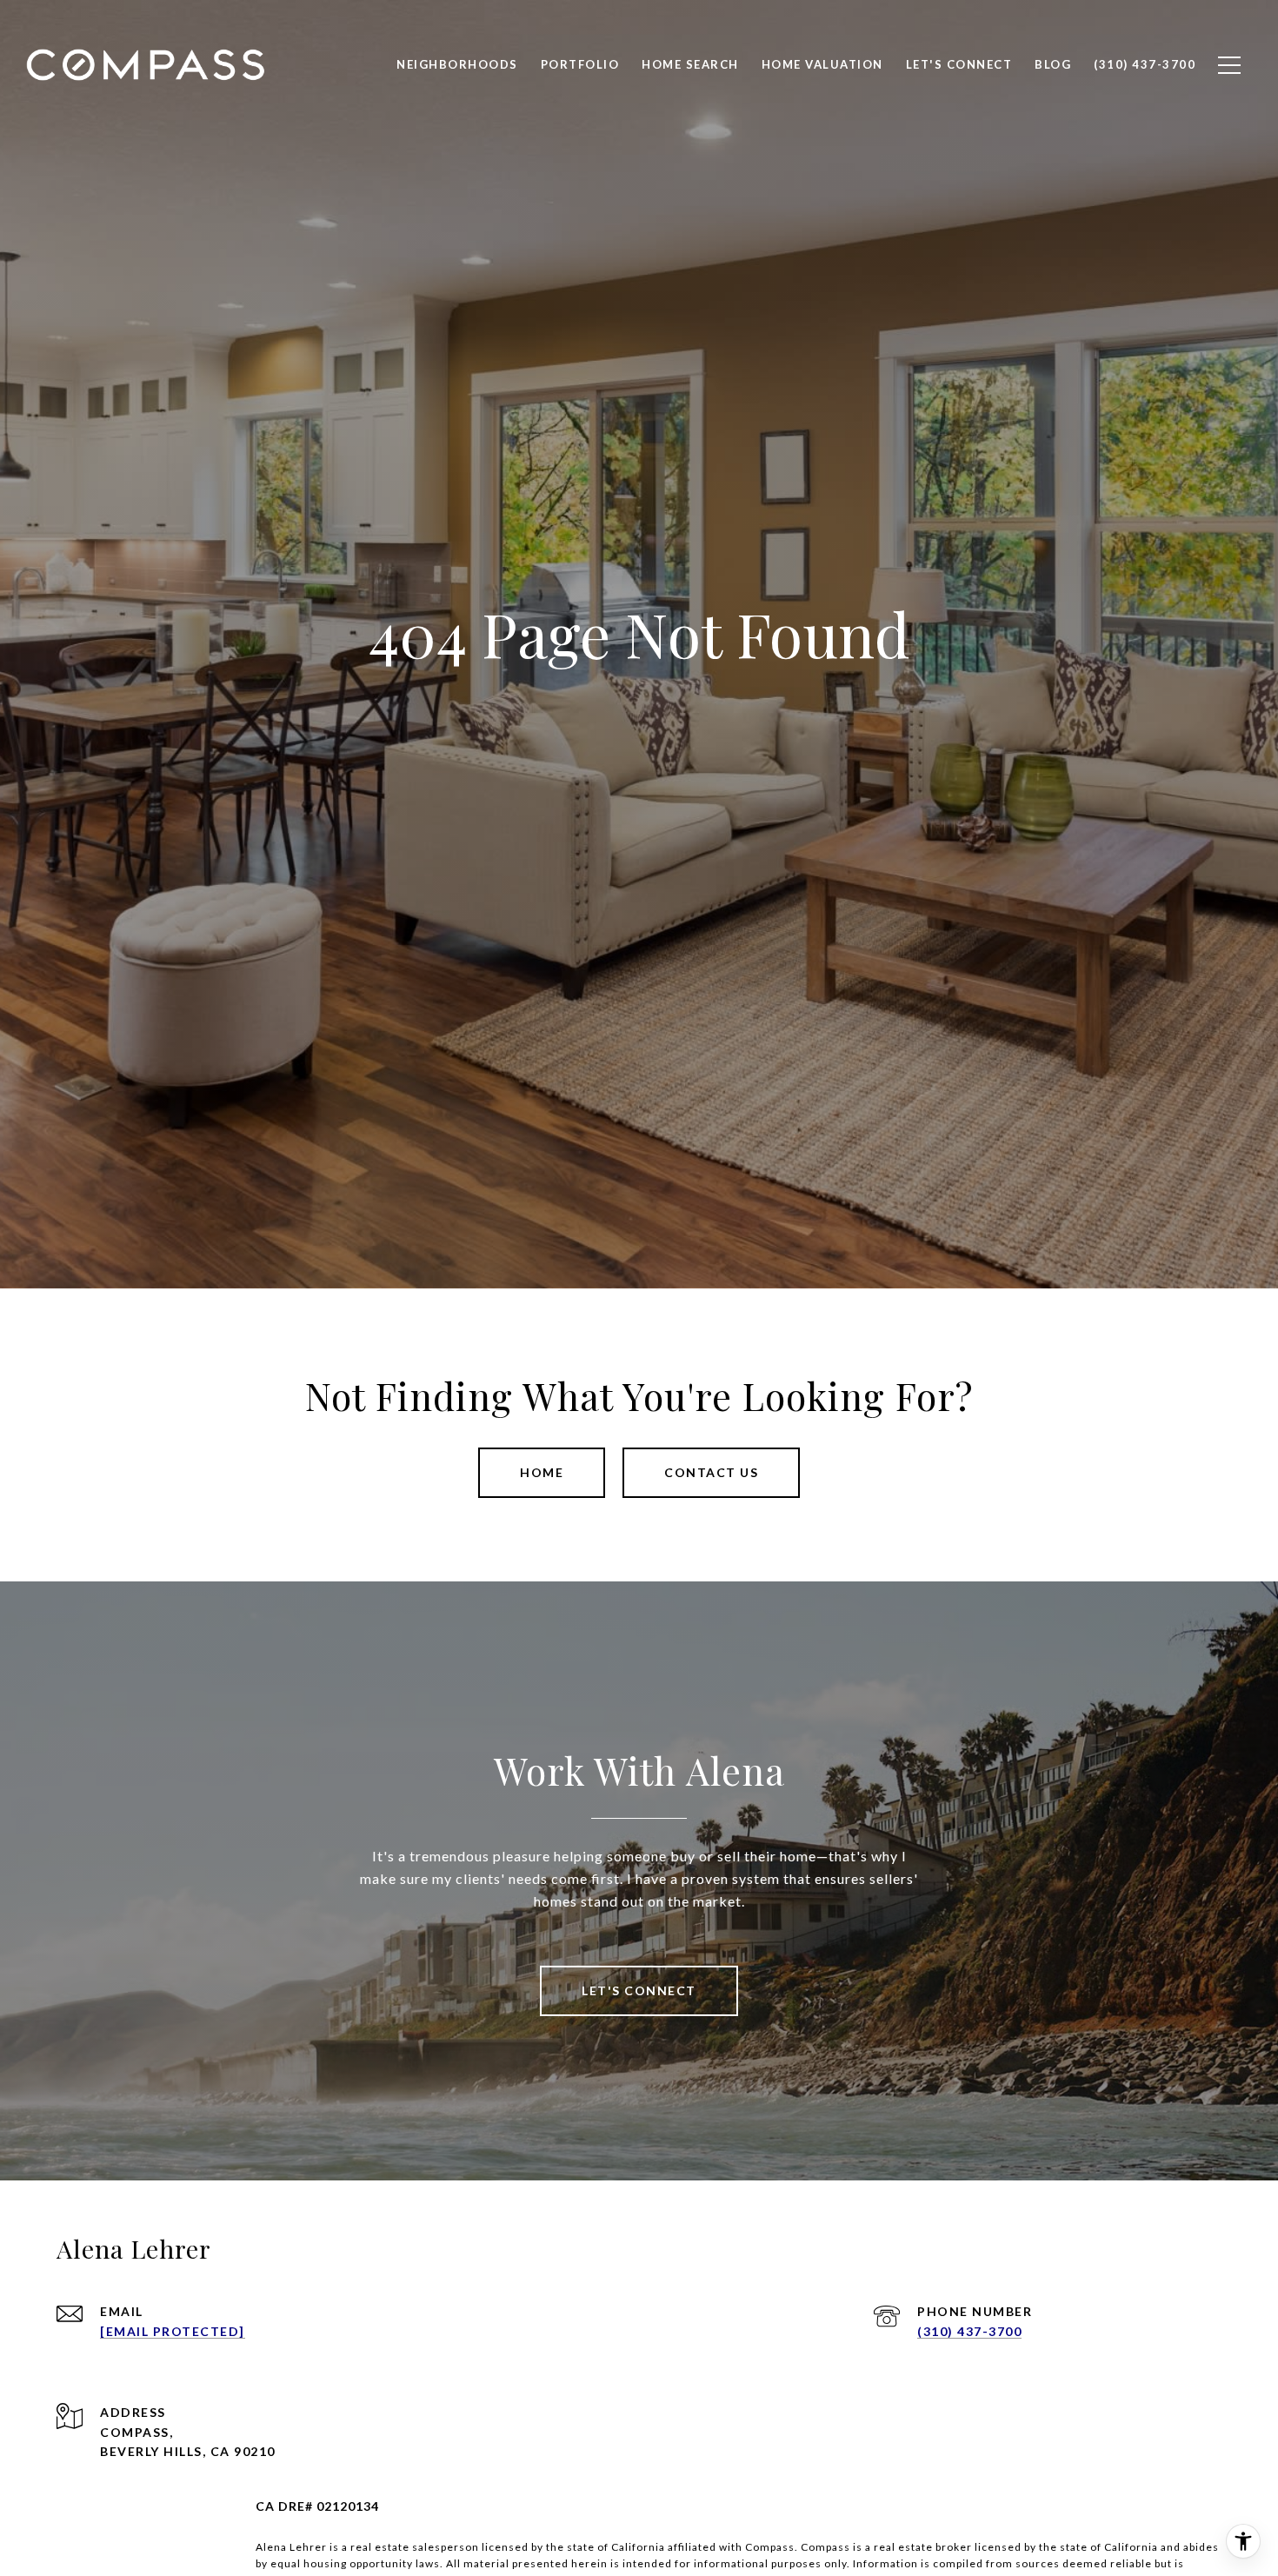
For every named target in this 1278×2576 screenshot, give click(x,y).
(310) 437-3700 (969, 2331)
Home (542, 1472)
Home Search (690, 64)
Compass (825, 2547)
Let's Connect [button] (639, 1990)
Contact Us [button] (711, 1472)
